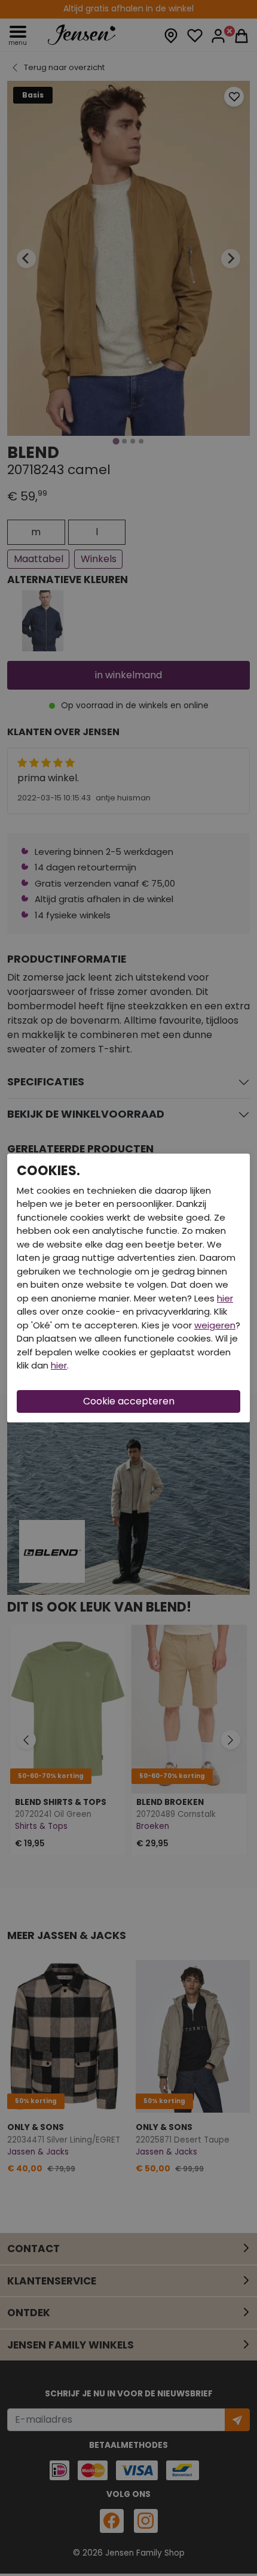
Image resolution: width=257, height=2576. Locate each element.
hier (225, 1298)
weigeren (215, 1325)
